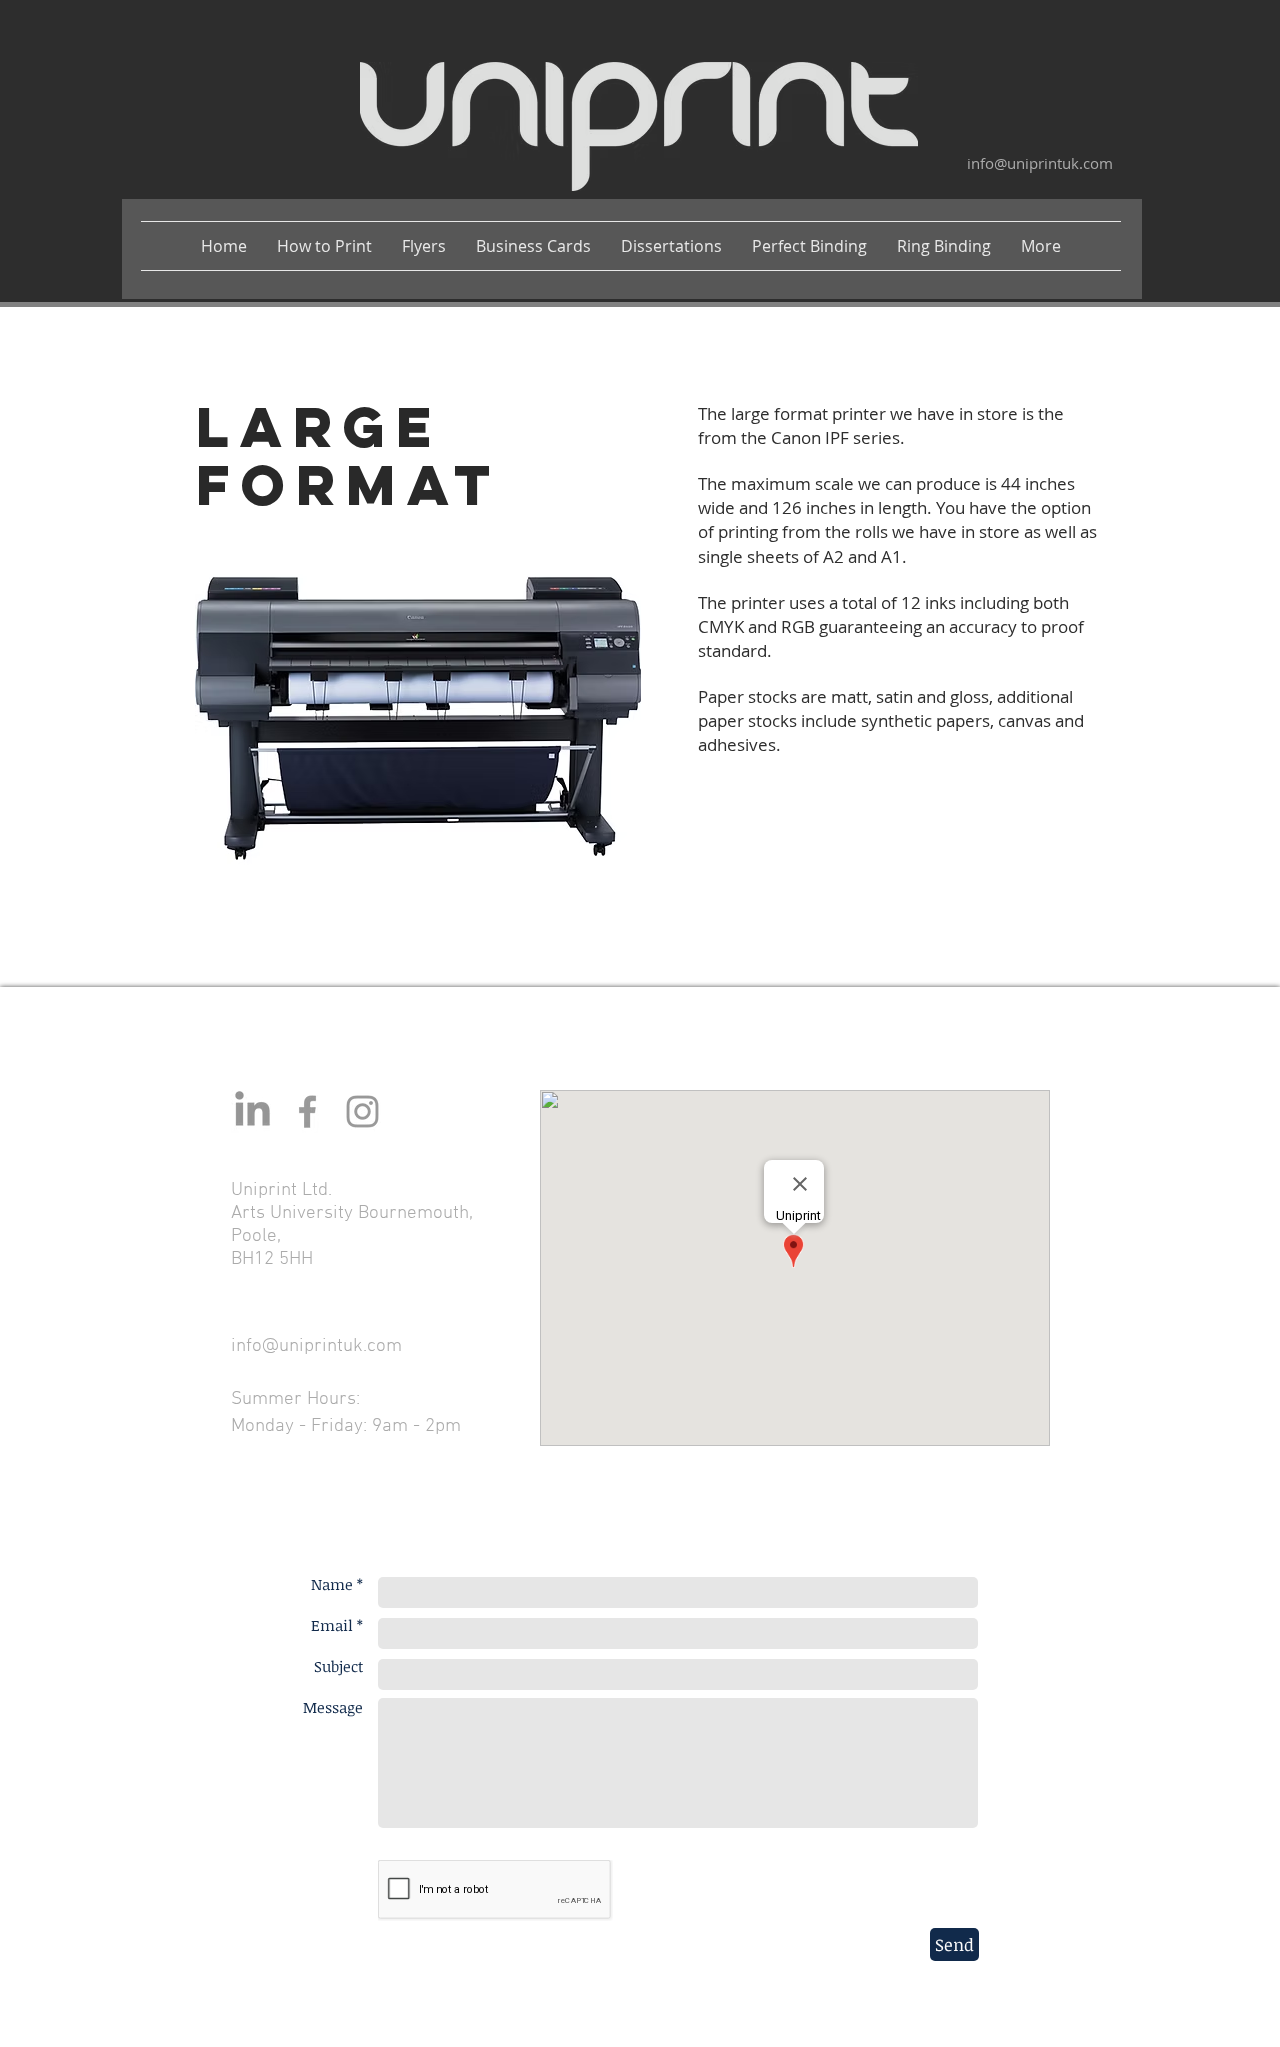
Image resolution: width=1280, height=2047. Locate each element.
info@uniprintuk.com (1040, 163)
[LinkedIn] (252, 1111)
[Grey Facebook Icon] (307, 1111)
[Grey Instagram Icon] (362, 1111)
